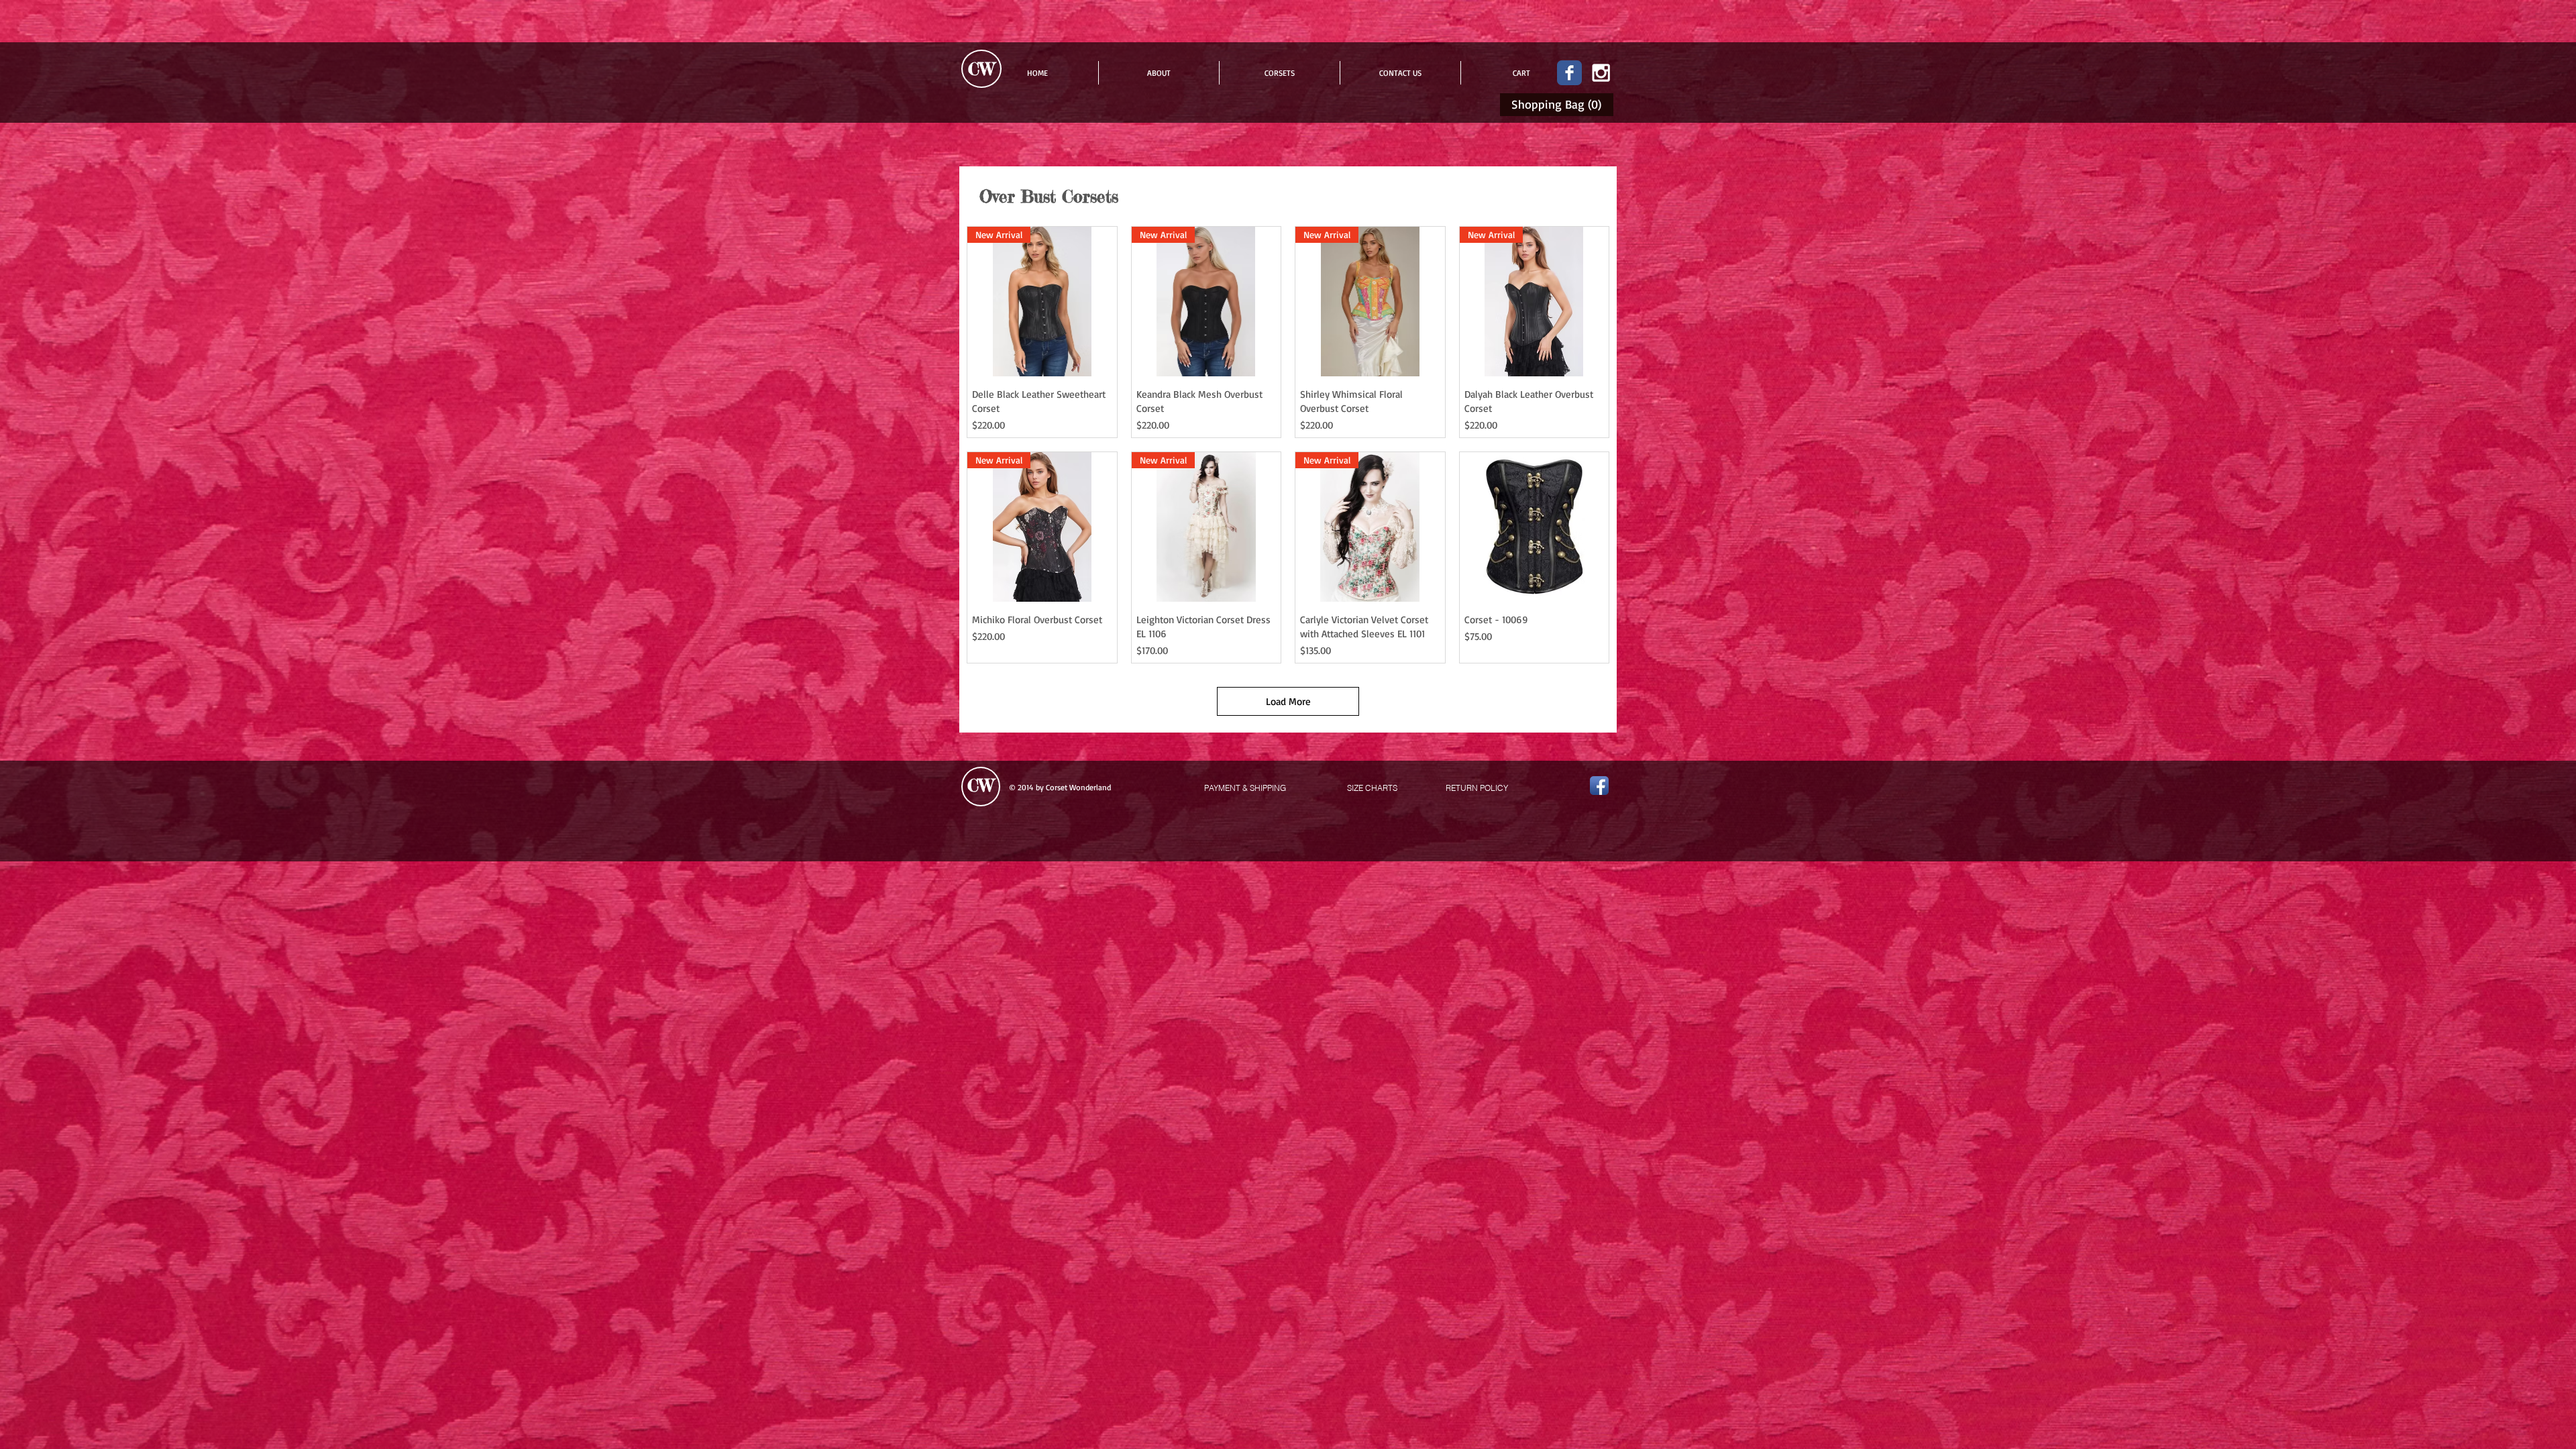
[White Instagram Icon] (1601, 73)
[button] (1559, 104)
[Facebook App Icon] (1599, 786)
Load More (1288, 701)
